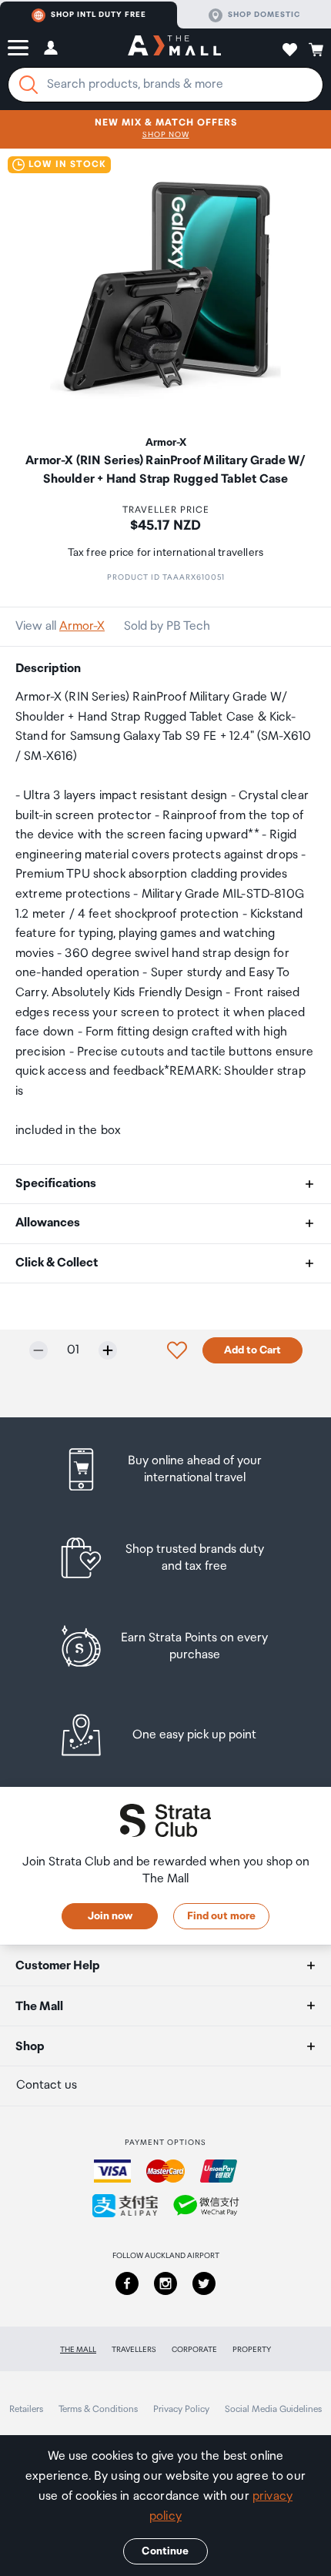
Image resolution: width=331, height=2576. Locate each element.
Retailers (26, 2409)
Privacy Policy (181, 2409)
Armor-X (82, 626)
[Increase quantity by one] (108, 1350)
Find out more (221, 1916)
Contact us (47, 2085)
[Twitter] (204, 2283)
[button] (18, 48)
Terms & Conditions (98, 2409)
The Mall (78, 2350)
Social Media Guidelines (273, 2409)
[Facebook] (127, 2283)
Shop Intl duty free (99, 15)
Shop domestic (264, 15)
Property (252, 2350)
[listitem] (166, 1469)
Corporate (194, 2350)
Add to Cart (252, 1350)
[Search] (28, 85)
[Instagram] (165, 2283)
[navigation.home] (174, 48)
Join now (110, 1916)
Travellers (134, 2350)
